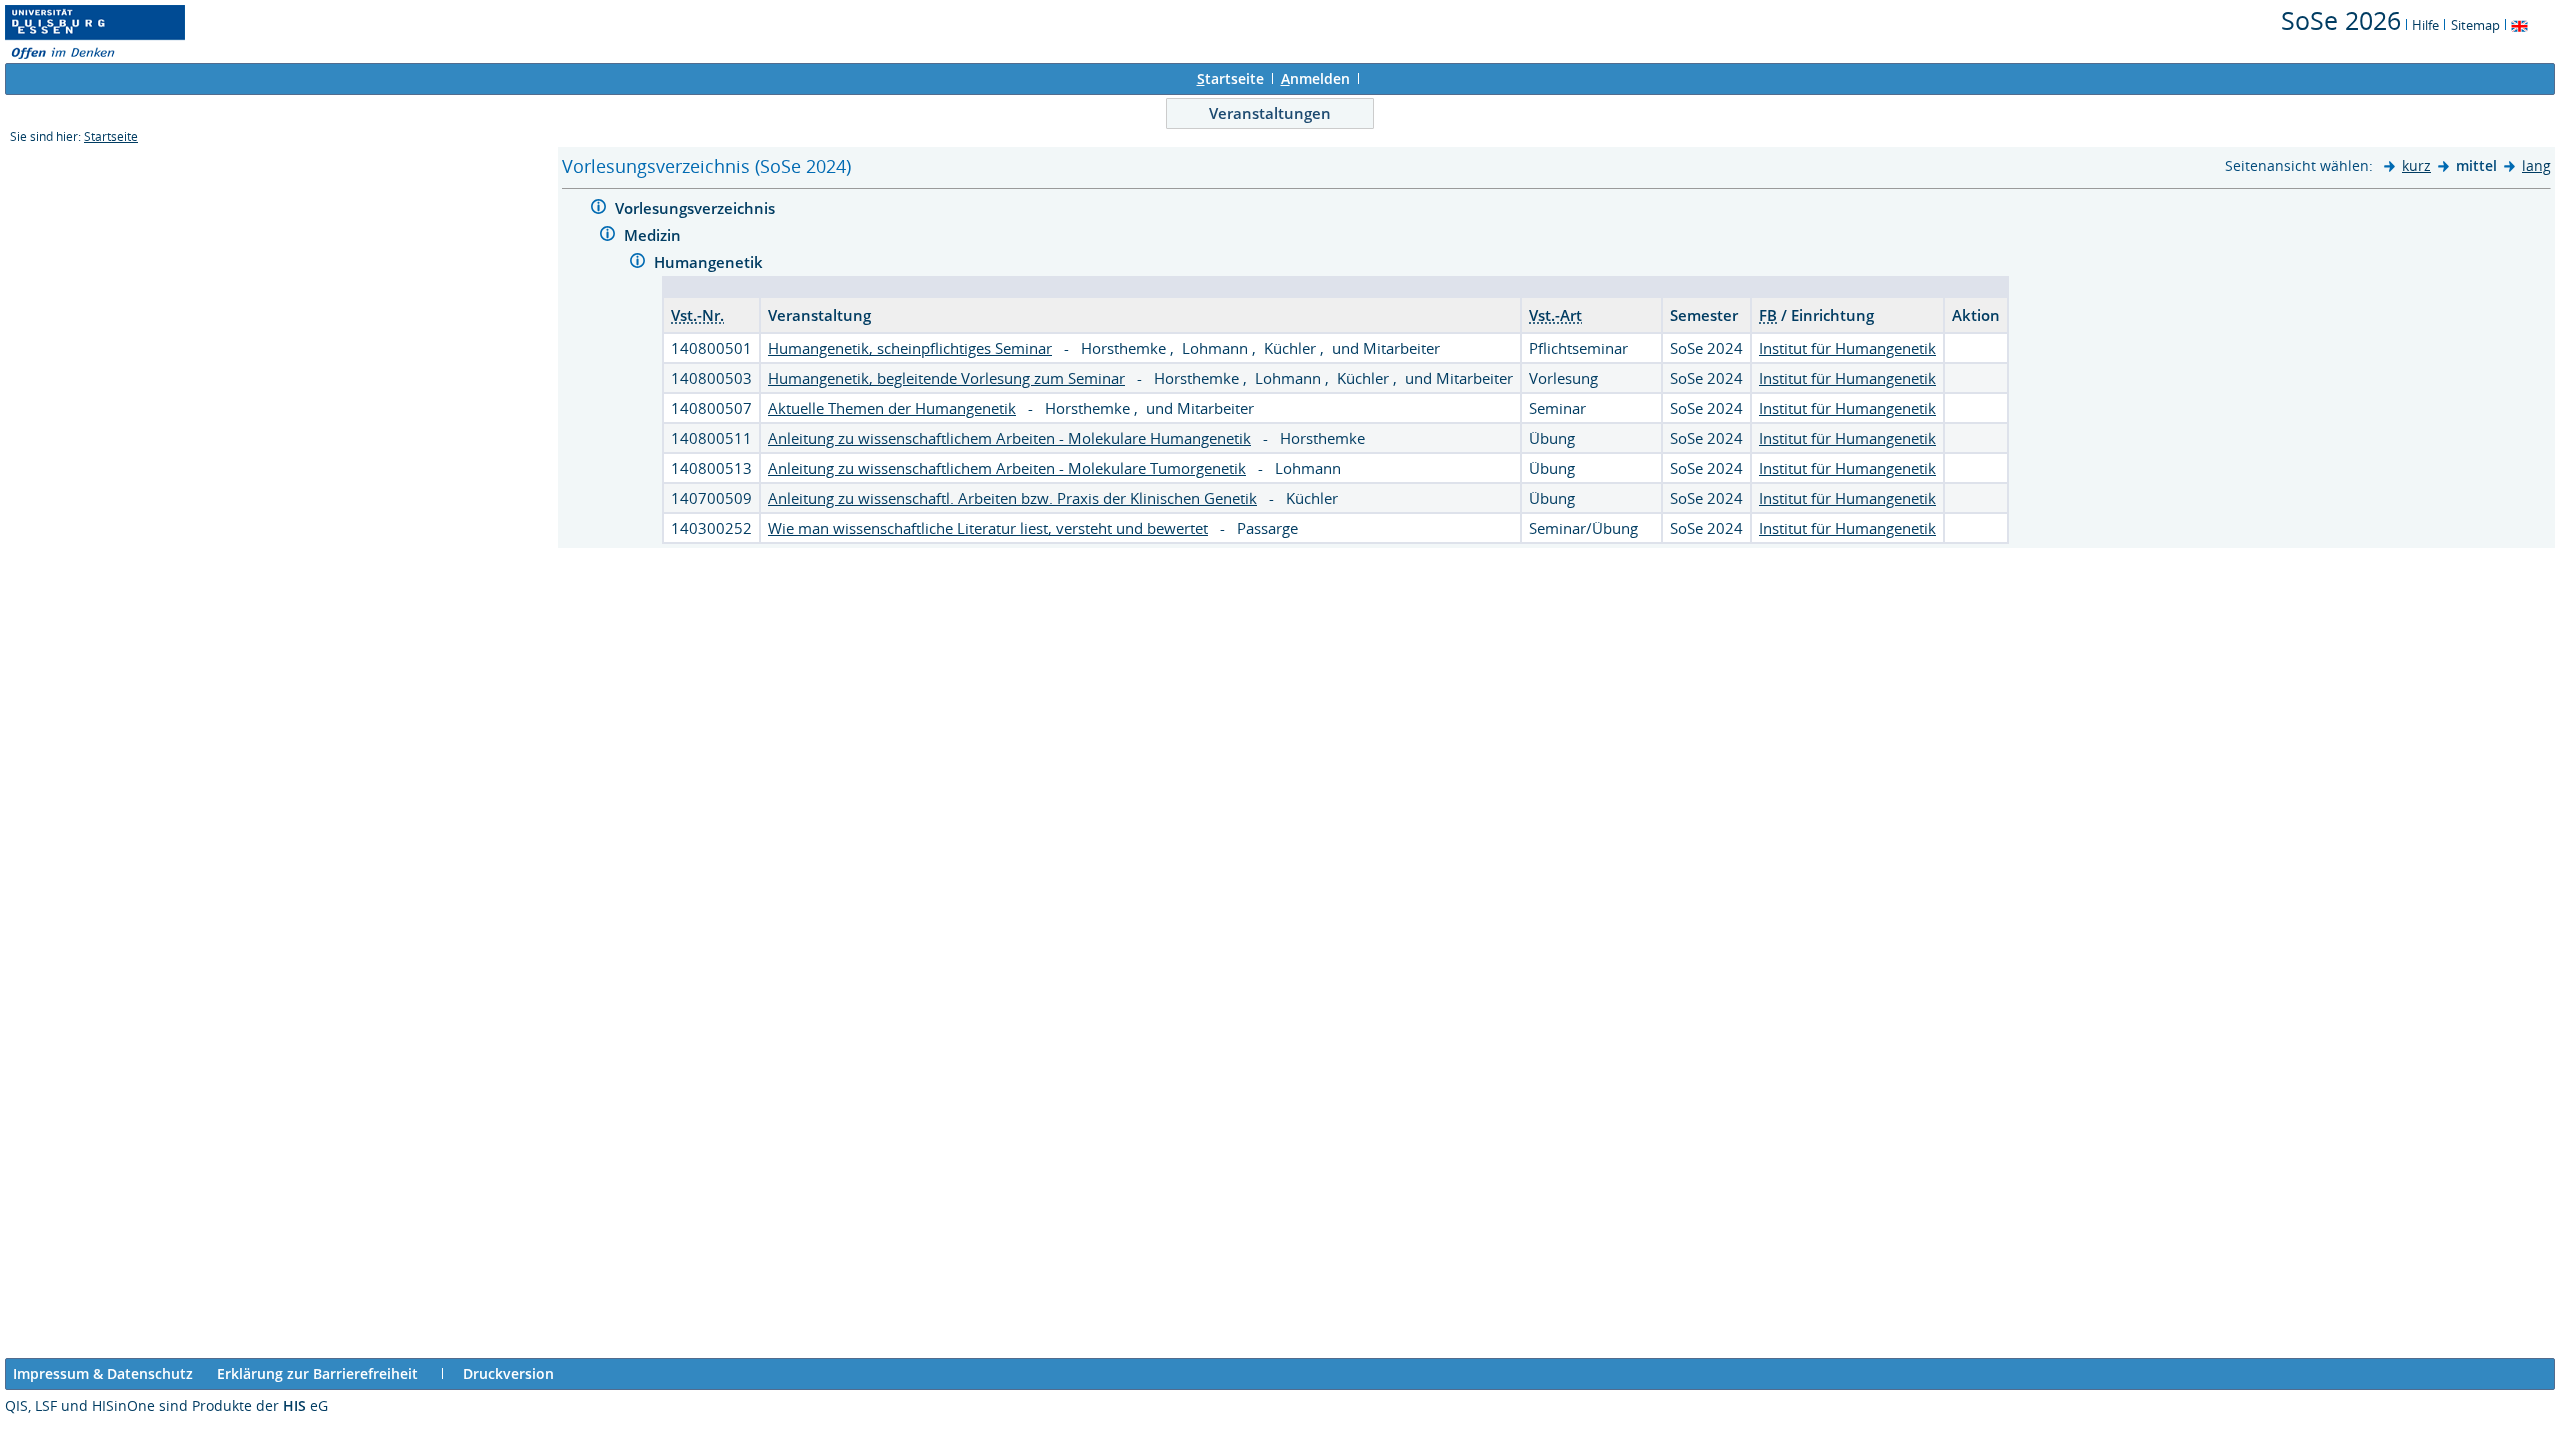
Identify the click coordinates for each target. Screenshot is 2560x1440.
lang (2536, 165)
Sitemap (2475, 25)
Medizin (654, 235)
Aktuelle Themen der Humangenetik (892, 408)
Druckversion (508, 1373)
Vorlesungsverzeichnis (697, 208)
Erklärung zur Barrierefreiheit (317, 1373)
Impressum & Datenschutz (103, 1373)
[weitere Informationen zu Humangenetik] (637, 263)
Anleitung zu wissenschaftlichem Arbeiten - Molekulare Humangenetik (1009, 438)
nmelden (1315, 78)
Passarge (1267, 528)
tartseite (1230, 78)
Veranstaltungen (1270, 113)
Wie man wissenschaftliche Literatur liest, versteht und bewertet (988, 528)
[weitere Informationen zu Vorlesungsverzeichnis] (598, 209)
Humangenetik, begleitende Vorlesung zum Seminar (946, 378)
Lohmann (1217, 348)
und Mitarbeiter (1386, 348)
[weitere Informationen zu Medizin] (607, 236)
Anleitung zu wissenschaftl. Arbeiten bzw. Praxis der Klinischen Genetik (1012, 498)
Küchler (1292, 348)
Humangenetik (710, 262)
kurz (2416, 165)
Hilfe (2425, 25)
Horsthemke (1125, 348)
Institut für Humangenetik (1847, 348)
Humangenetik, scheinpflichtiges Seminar (910, 348)
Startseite (111, 136)
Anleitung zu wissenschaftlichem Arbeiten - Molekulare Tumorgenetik (1007, 468)
